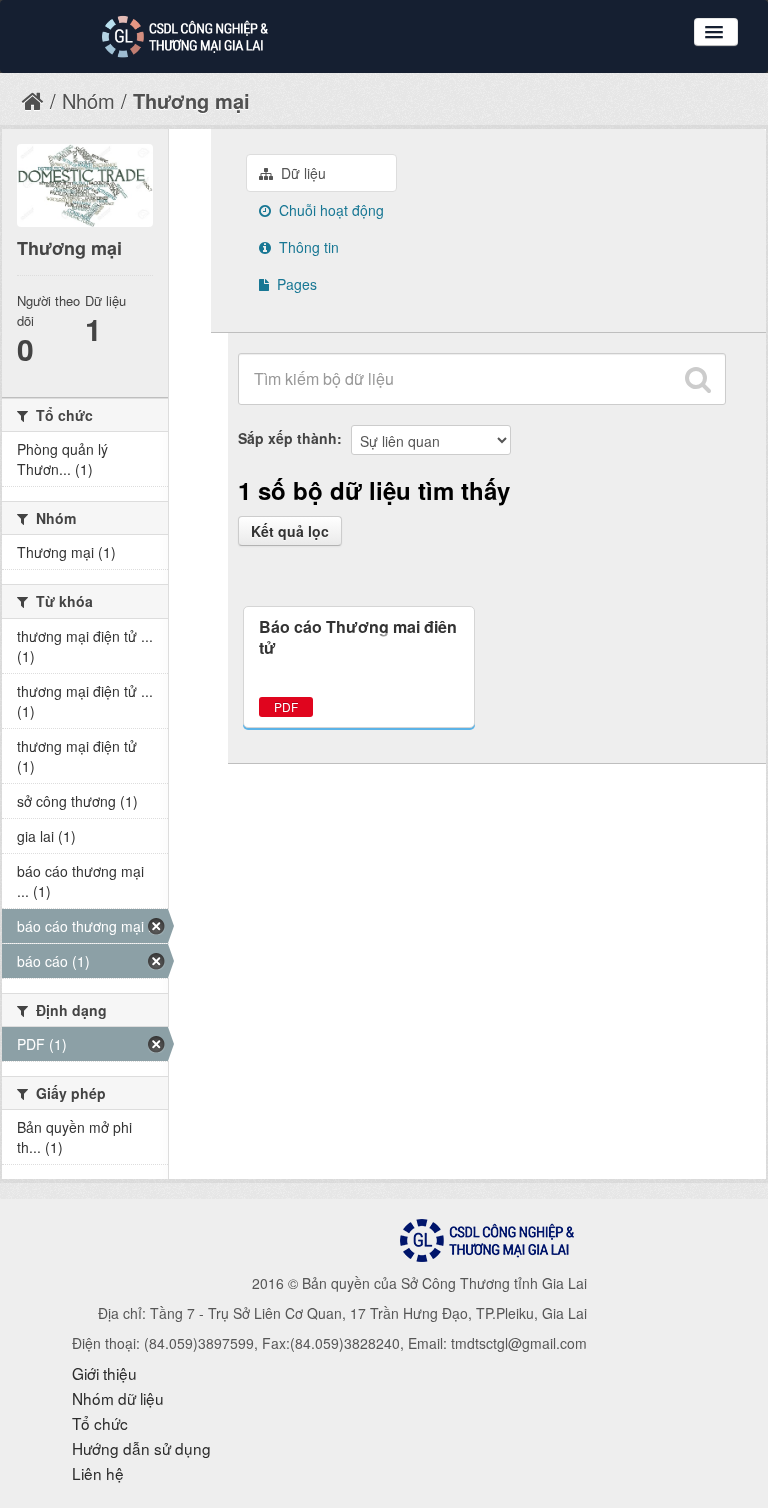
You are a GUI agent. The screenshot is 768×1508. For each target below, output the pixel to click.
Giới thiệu (104, 1373)
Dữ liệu (301, 173)
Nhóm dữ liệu (118, 1398)
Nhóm (88, 100)
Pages (295, 284)
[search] (698, 379)
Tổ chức (100, 1423)
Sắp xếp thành (287, 438)
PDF (286, 706)
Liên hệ (98, 1473)
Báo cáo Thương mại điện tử (358, 637)
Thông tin (307, 247)
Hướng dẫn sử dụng (141, 1448)
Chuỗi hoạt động (329, 210)
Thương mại (191, 100)
